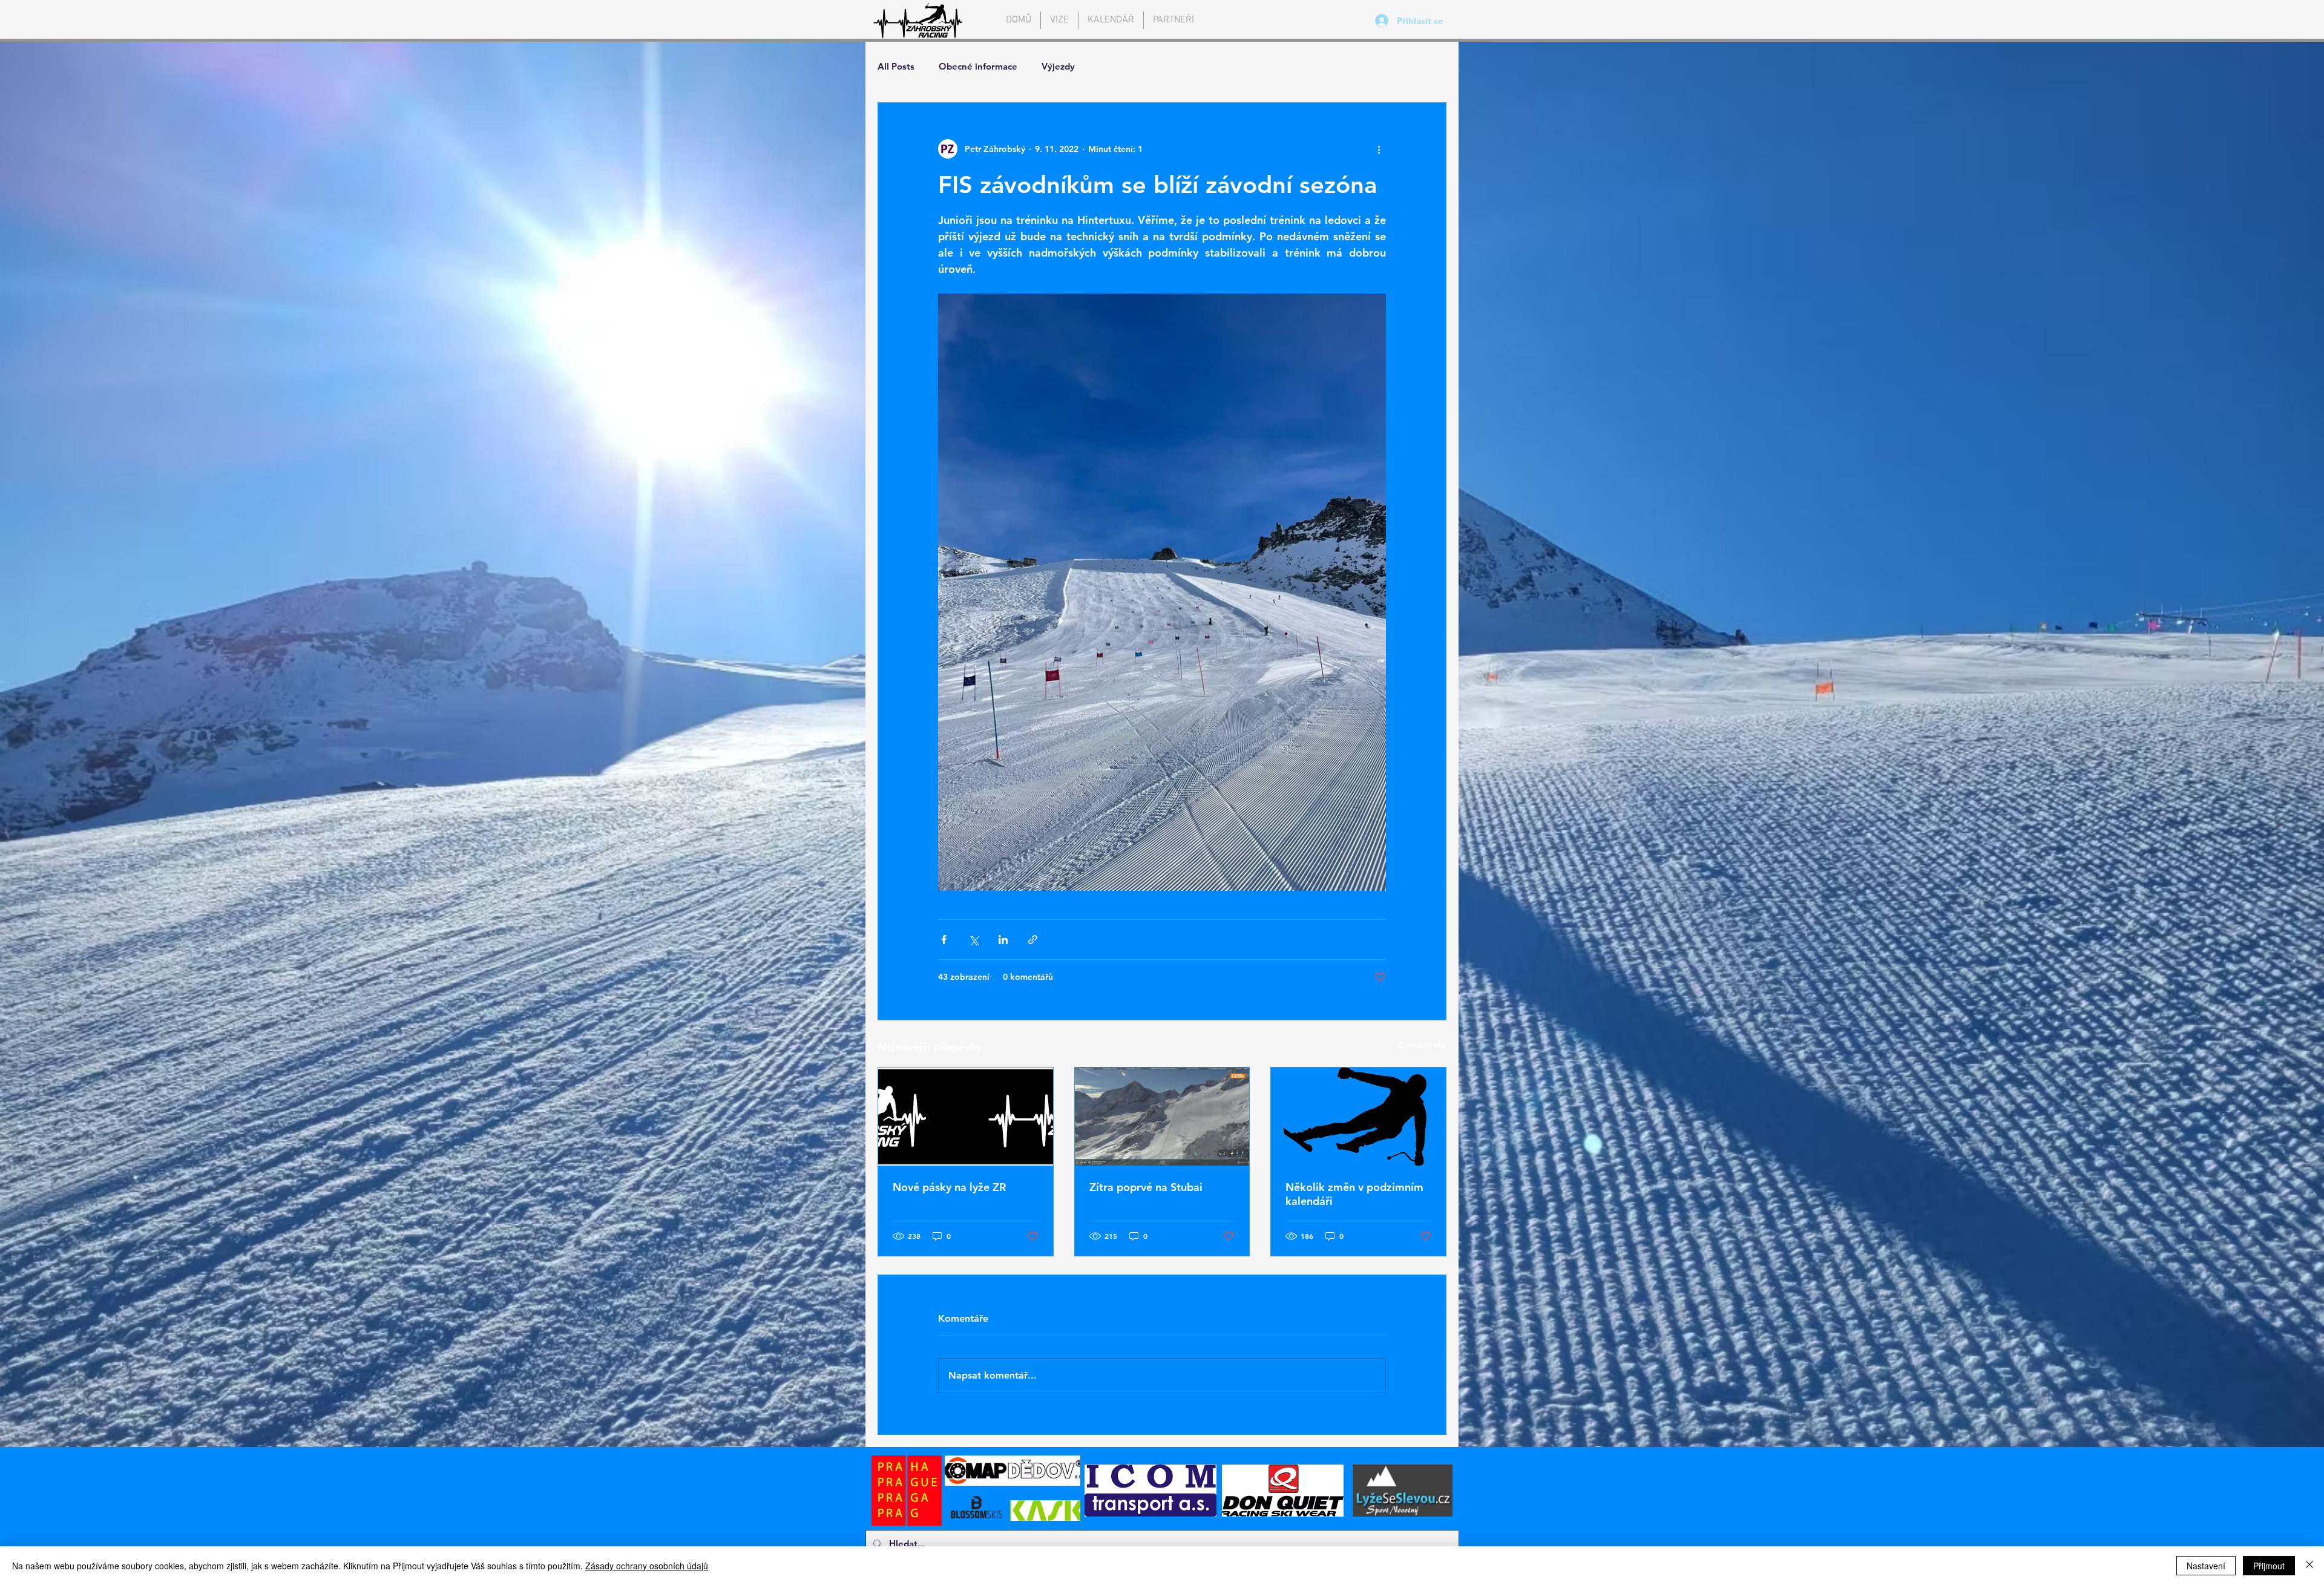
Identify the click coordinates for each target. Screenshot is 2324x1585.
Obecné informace (978, 66)
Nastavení (2206, 1566)
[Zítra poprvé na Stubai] (1162, 1117)
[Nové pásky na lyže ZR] (966, 1117)
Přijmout (2269, 1566)
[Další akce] (1379, 149)
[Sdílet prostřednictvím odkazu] (1033, 940)
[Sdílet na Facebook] (944, 940)
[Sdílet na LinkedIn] (1003, 940)
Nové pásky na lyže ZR (949, 1187)
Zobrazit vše (1422, 1045)
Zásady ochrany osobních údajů (647, 1566)
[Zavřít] (2309, 1566)
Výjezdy (1058, 66)
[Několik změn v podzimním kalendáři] (1358, 1117)
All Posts (896, 66)
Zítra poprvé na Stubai (1146, 1187)
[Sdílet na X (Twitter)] (973, 940)
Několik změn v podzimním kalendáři (1354, 1194)
